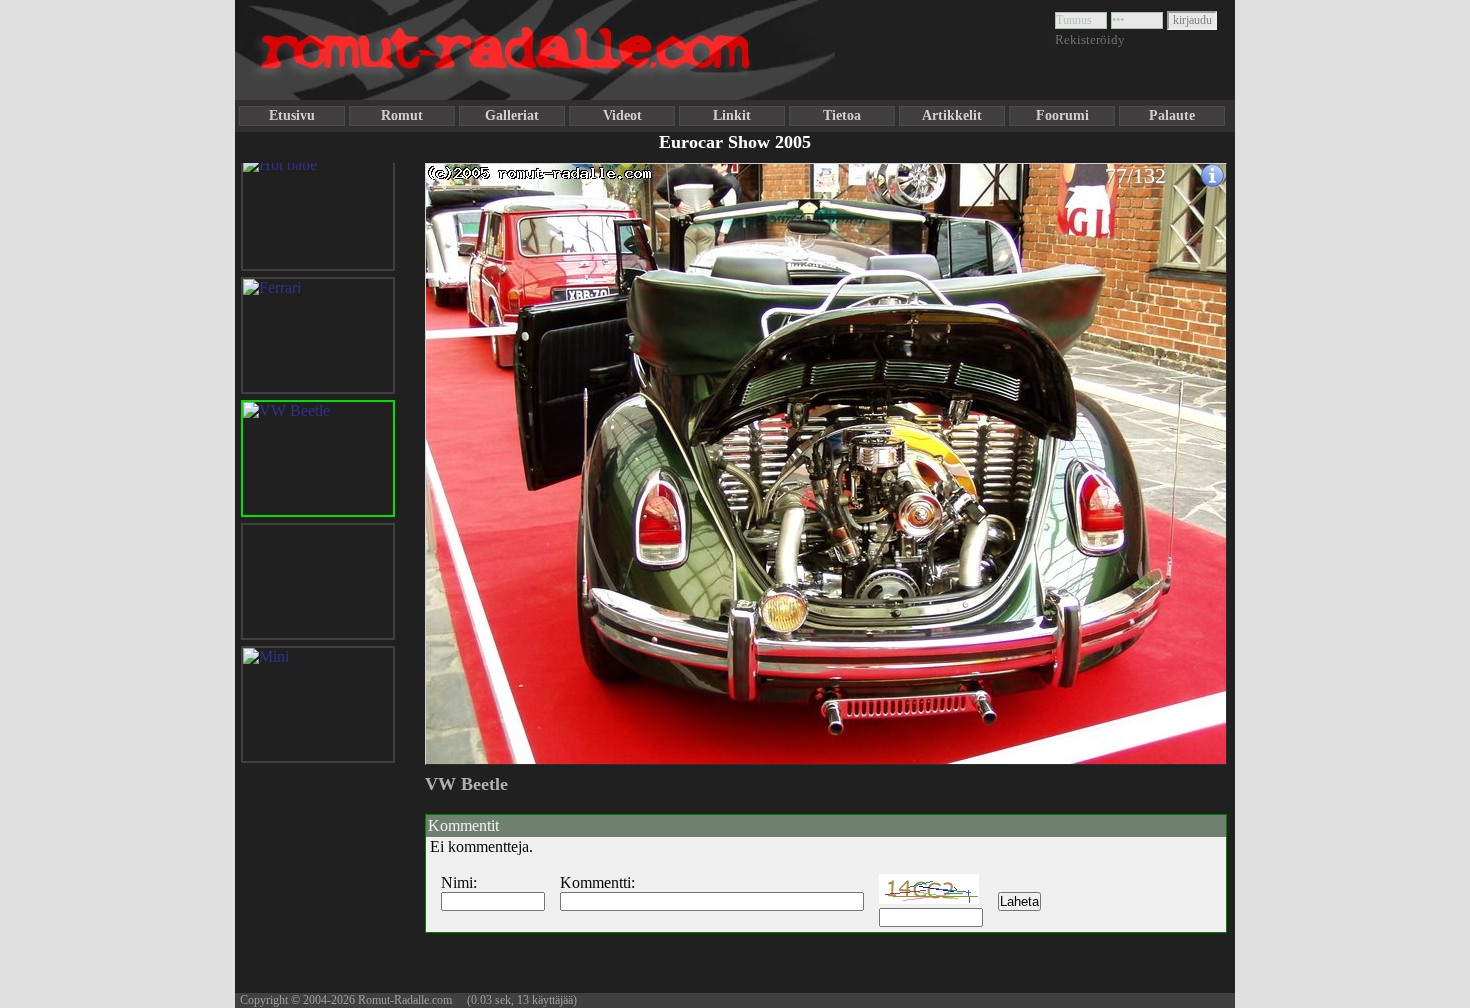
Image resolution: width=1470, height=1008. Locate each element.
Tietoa (842, 115)
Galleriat (512, 115)
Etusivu (292, 115)
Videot (622, 115)
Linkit (732, 115)
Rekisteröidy (1090, 39)
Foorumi (1062, 115)
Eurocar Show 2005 (735, 142)
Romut (402, 115)
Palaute (1172, 115)
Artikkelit (952, 115)
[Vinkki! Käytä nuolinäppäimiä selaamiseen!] (465, 453)
